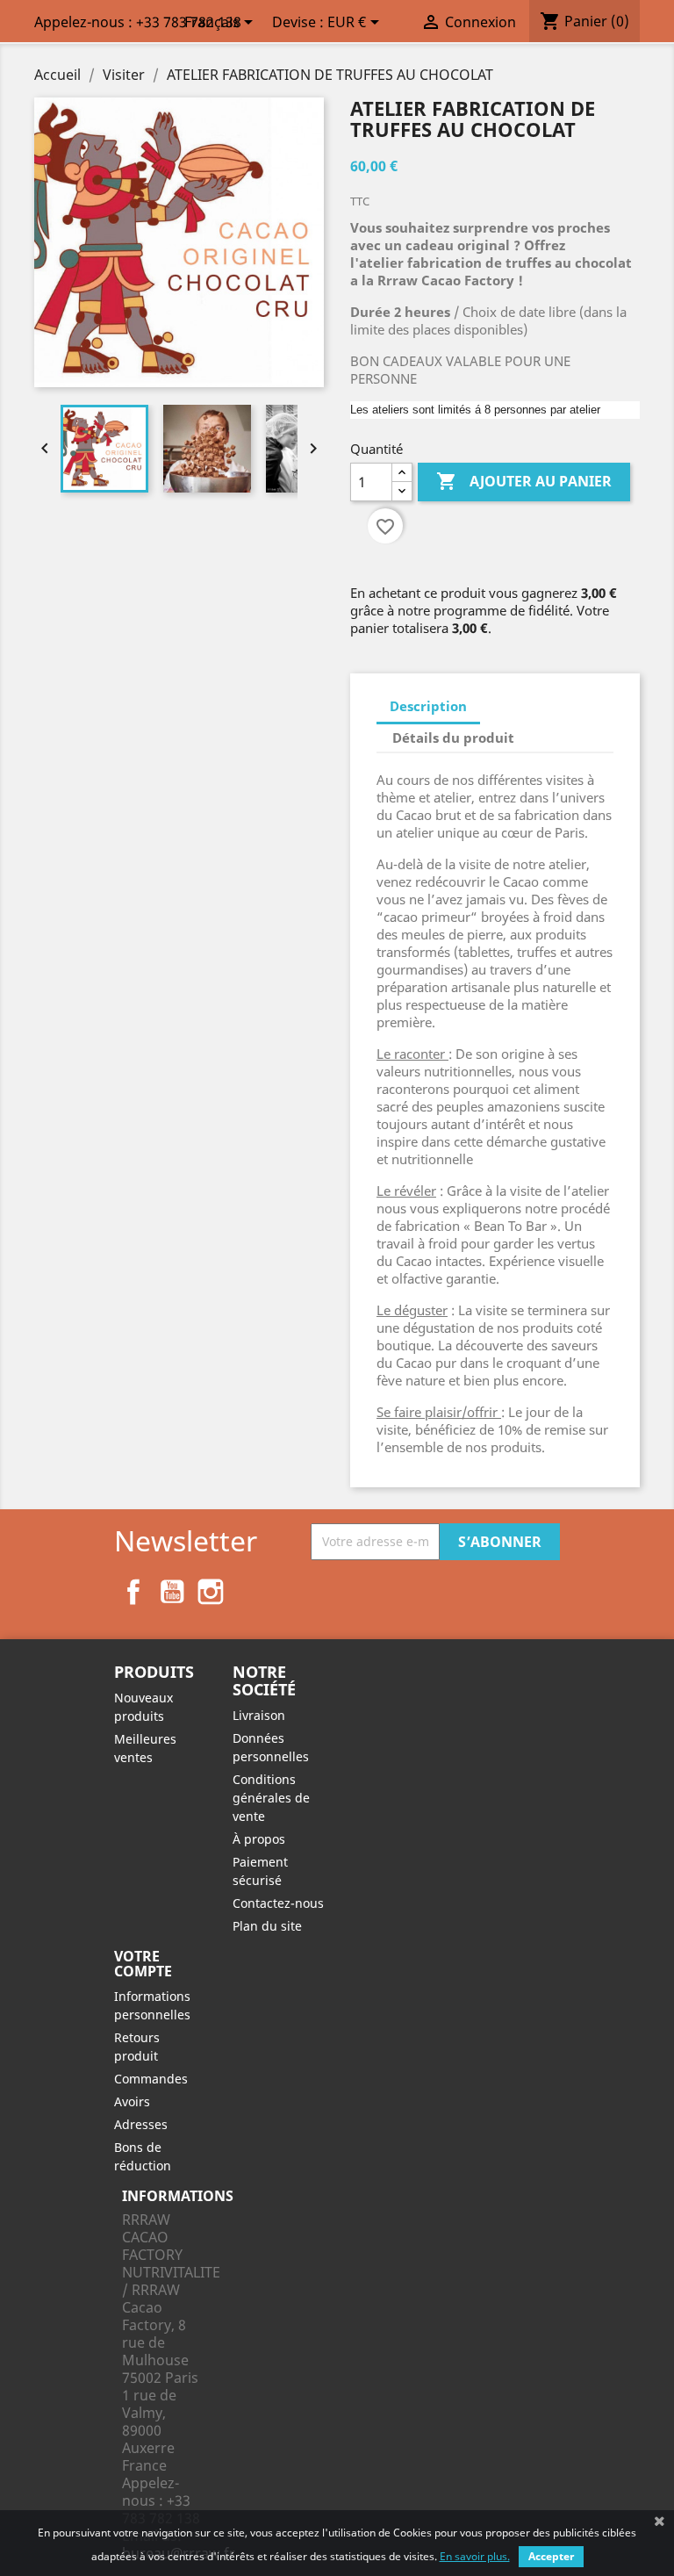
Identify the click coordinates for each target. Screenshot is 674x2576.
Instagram (211, 1592)
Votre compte (143, 1964)
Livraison (259, 1715)
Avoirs (132, 2101)
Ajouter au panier (524, 481)
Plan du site (267, 1926)
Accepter (551, 2556)
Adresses (141, 2124)
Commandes (151, 2079)
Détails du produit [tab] (453, 738)
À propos (259, 1839)
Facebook (133, 1592)
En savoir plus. (475, 2556)
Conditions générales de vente (271, 1798)
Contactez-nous (278, 1903)
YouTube (172, 1592)
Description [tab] (428, 706)
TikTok (249, 1592)
